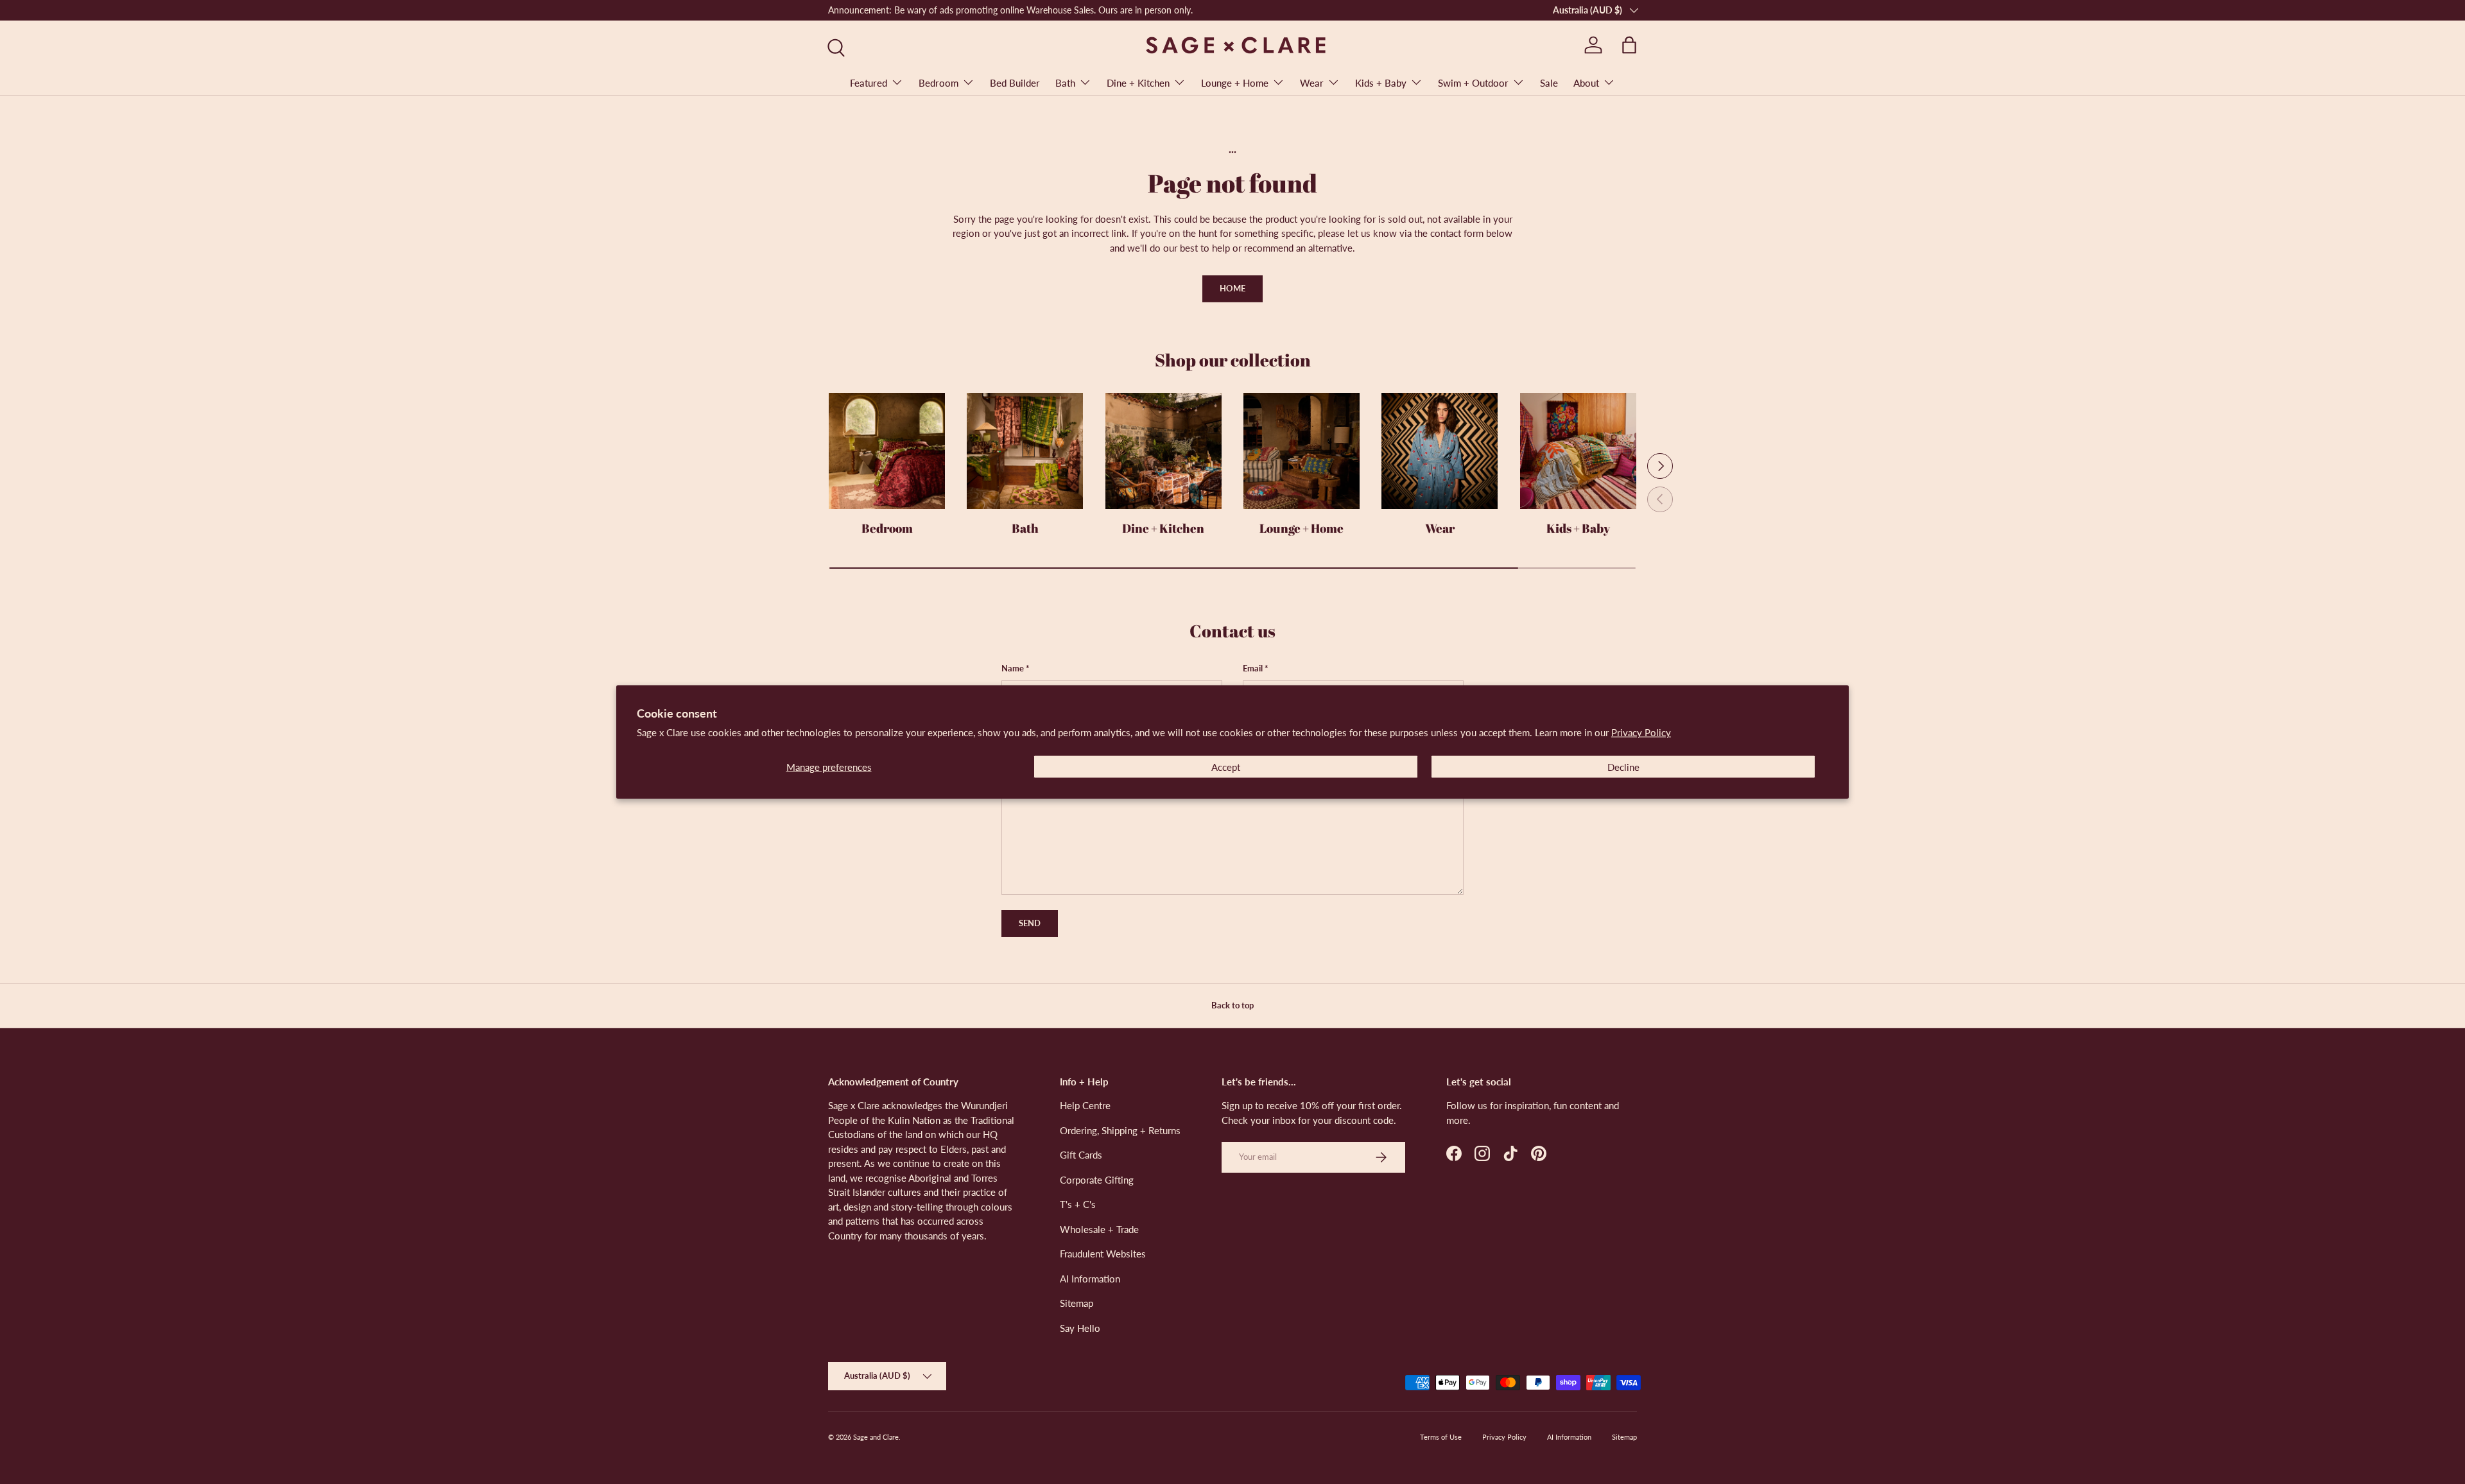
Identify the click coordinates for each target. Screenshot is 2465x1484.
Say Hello (1080, 1328)
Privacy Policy (1641, 732)
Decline (1623, 766)
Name (1013, 668)
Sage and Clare (876, 1437)
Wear (1312, 83)
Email (1253, 668)
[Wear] (1440, 451)
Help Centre (1085, 1105)
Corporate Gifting (1097, 1180)
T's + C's (1078, 1204)
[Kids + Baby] (1578, 451)
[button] (1629, 45)
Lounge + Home (1235, 83)
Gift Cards (1081, 1155)
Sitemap (1077, 1303)
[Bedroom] (887, 451)
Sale (1549, 83)
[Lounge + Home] (1302, 451)
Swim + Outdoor (1473, 83)
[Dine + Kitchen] (1163, 451)
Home (1232, 288)
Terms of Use (1441, 1437)
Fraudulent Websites (1103, 1254)
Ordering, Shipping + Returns (1120, 1130)
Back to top (1232, 1005)
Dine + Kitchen (1138, 83)
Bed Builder (1015, 83)
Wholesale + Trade (1099, 1229)
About (1586, 83)
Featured (869, 83)
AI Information (1090, 1279)
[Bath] (1025, 451)
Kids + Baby (1381, 83)
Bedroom (938, 83)
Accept (1226, 766)
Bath (1065, 83)
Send (1030, 923)
